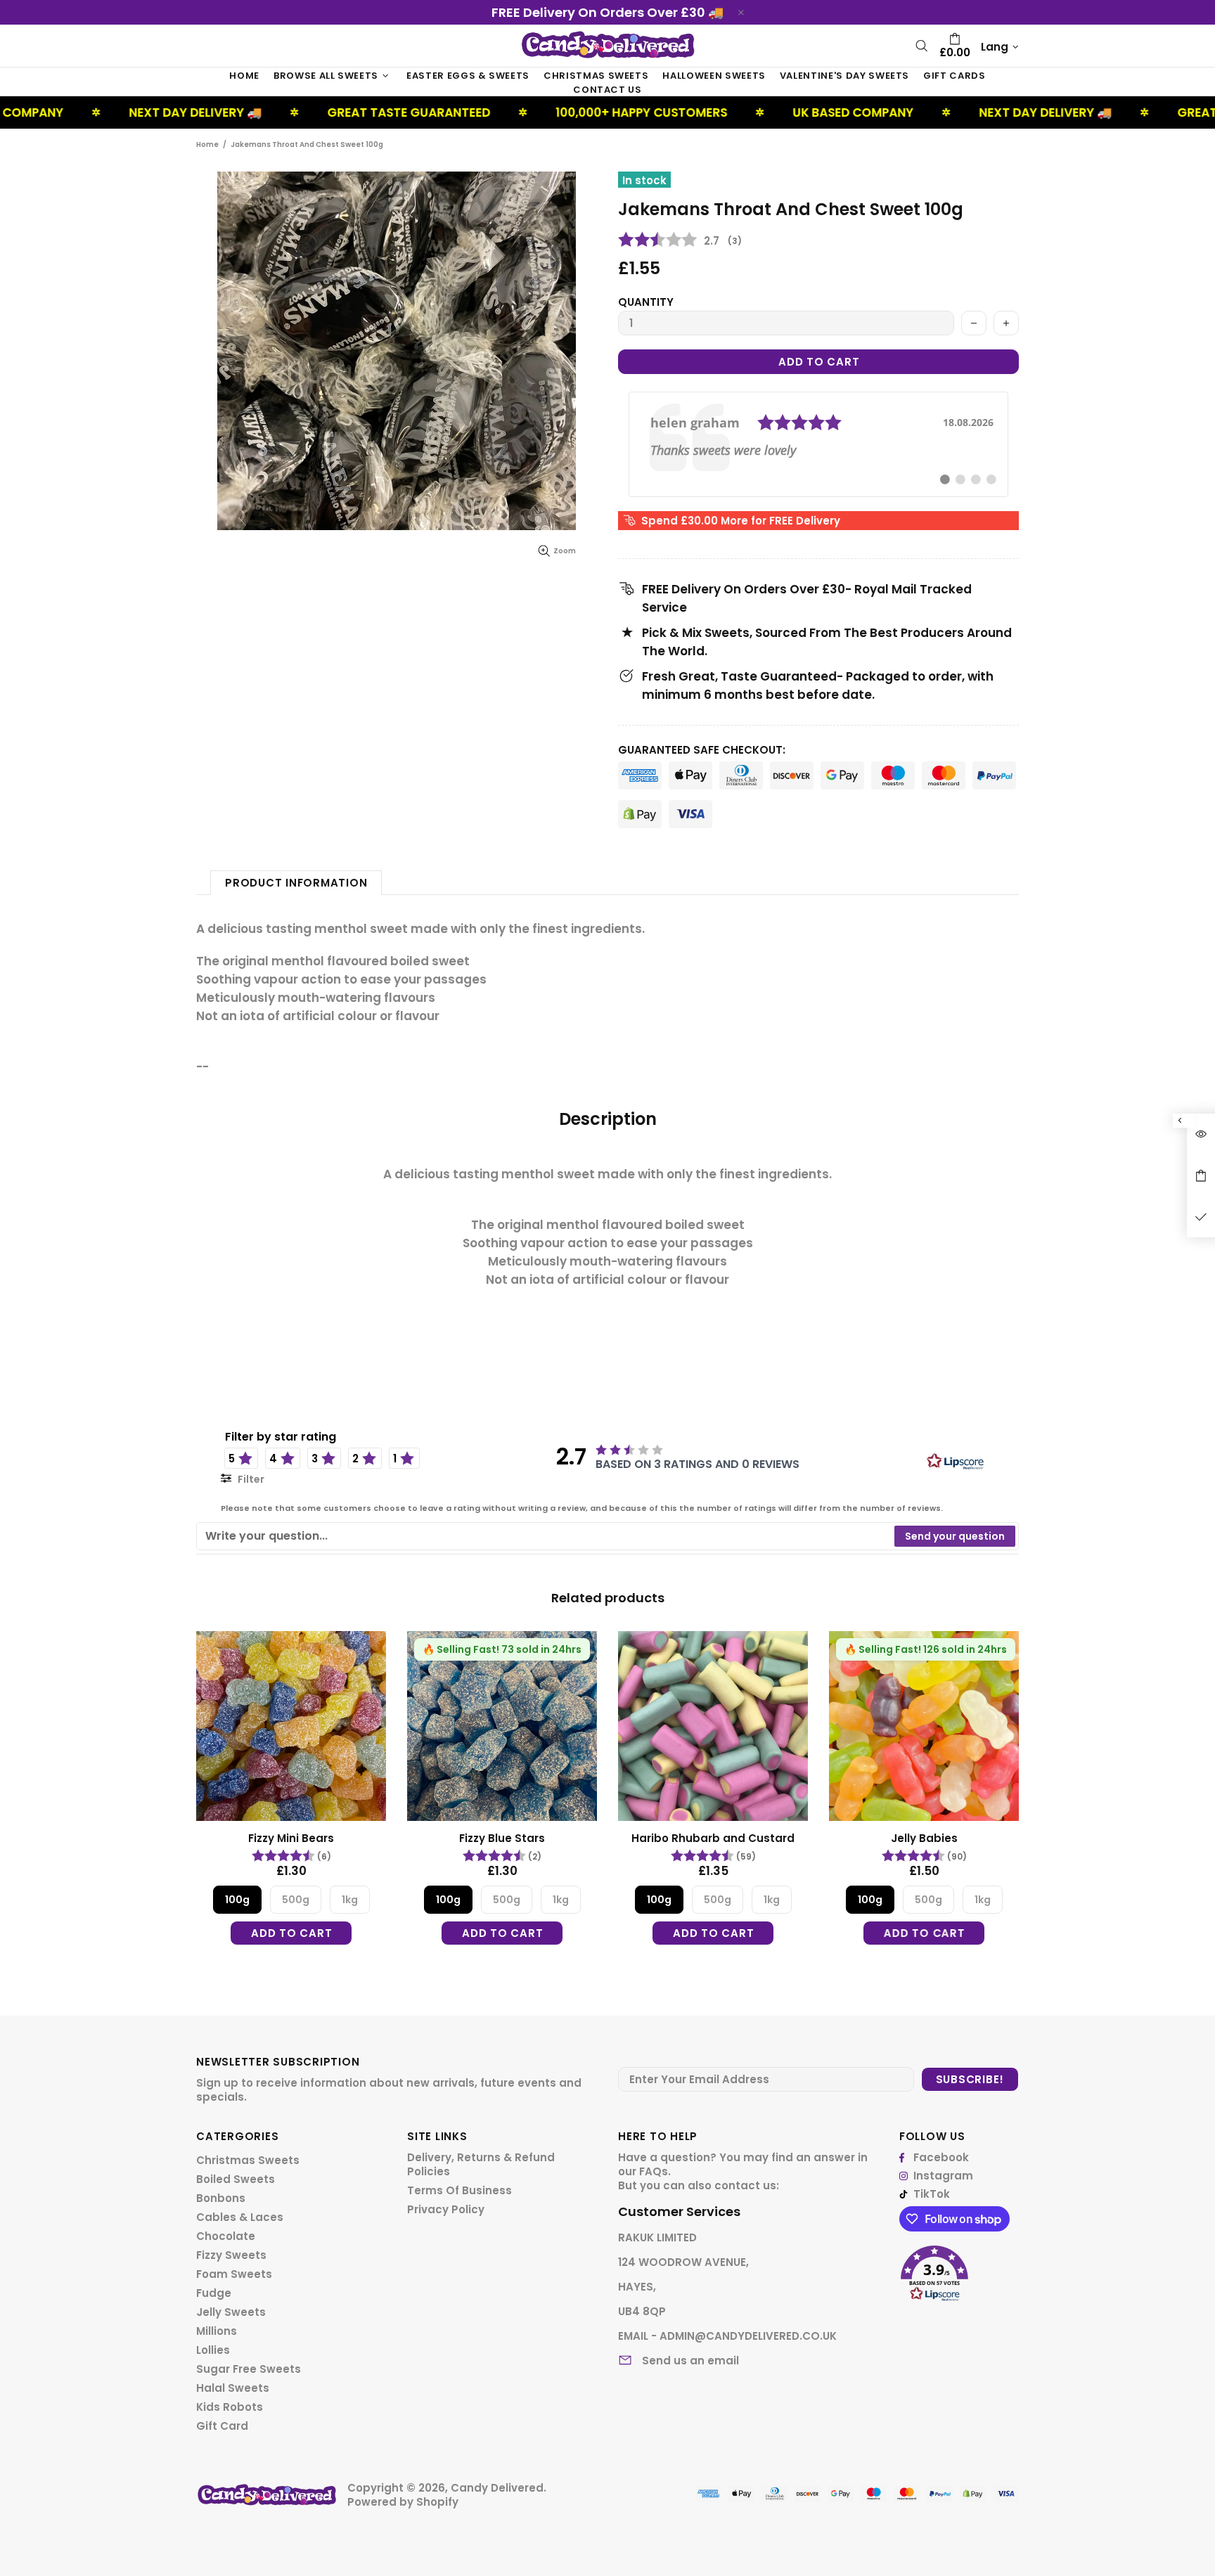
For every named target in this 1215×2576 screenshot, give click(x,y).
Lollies (213, 2350)
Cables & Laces (240, 2217)
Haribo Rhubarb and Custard (713, 1838)
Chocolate (226, 2236)
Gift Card (222, 2426)
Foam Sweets (234, 2274)
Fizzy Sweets (231, 2255)
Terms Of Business (459, 2191)
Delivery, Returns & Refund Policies (481, 2165)
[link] (818, 444)
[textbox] (546, 1536)
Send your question (955, 1536)
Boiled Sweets (236, 2179)
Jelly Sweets (231, 2312)
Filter (250, 1479)
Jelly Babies (924, 1838)
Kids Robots (230, 2407)
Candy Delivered (607, 45)
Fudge (214, 2293)
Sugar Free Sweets (249, 2369)
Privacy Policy (446, 2210)
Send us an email (690, 2361)
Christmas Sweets (248, 2160)
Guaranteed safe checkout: (702, 750)
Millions (217, 2331)
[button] (959, 2268)
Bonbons (221, 2198)
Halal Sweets (233, 2388)
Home (207, 144)
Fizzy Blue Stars (502, 1838)
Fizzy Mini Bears (291, 1838)
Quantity (646, 302)
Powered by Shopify (403, 2502)
